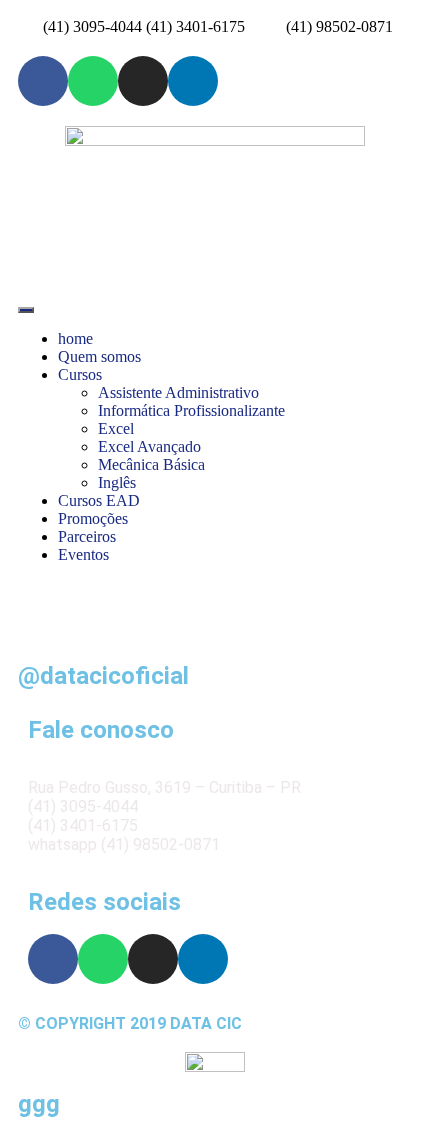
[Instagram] (143, 81)
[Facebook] (43, 81)
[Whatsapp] (93, 81)
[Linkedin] (193, 81)
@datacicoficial (103, 676)
